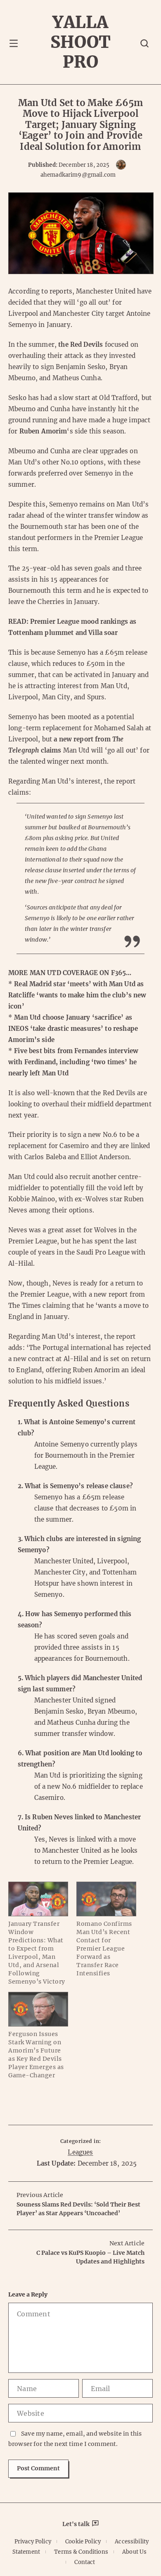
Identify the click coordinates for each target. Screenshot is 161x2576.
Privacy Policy (33, 2542)
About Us (134, 2552)
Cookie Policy (83, 2542)
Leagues (80, 2152)
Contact (85, 2562)
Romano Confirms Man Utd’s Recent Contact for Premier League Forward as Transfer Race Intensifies (104, 1949)
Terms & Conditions (81, 2552)
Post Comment (38, 2468)
